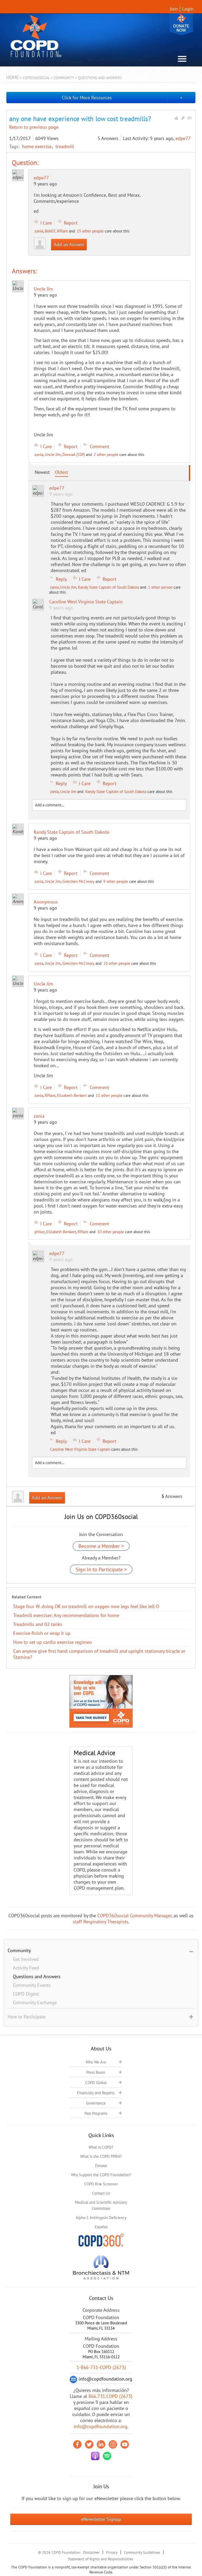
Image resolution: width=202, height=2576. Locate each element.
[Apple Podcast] (95, 2456)
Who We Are (96, 2062)
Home (13, 77)
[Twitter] (89, 2444)
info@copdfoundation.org (100, 2426)
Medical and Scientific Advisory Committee (101, 2205)
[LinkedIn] (101, 2444)
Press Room (96, 2072)
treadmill (65, 146)
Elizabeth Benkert (72, 1095)
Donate (181, 24)
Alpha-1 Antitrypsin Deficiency (101, 2218)
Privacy (112, 2552)
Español (101, 2227)
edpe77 (183, 138)
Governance (96, 2103)
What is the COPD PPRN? (101, 2156)
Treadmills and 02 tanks (38, 1624)
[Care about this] (176, 118)
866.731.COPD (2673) (110, 2396)
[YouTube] (125, 2444)
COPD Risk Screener (101, 2184)
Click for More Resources (87, 98)
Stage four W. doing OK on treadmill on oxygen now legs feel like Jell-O (86, 1606)
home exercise (37, 146)
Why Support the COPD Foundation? (101, 2175)
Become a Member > (101, 1546)
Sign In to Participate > (101, 1569)
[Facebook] (77, 2444)
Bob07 (50, 231)
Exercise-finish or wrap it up (42, 1633)
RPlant (62, 231)
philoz (40, 1232)
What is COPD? (101, 2147)
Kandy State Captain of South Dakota (108, 587)
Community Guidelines (142, 2552)
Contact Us (101, 2193)
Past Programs (96, 2113)
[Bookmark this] (183, 118)
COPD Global (96, 2083)
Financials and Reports (96, 2093)
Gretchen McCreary (78, 881)
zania (39, 231)
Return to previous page (34, 127)
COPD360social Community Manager (134, 1916)
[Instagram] (113, 2444)
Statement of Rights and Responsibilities (100, 2559)
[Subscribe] (189, 118)
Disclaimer (91, 2552)
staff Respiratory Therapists (101, 1922)
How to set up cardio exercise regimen (52, 1642)
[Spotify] (107, 2456)
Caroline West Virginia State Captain (80, 1449)
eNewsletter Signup (101, 2519)
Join (174, 9)
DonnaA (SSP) (74, 455)
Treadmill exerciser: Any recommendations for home (66, 1615)
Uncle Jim (53, 455)
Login (188, 9)
